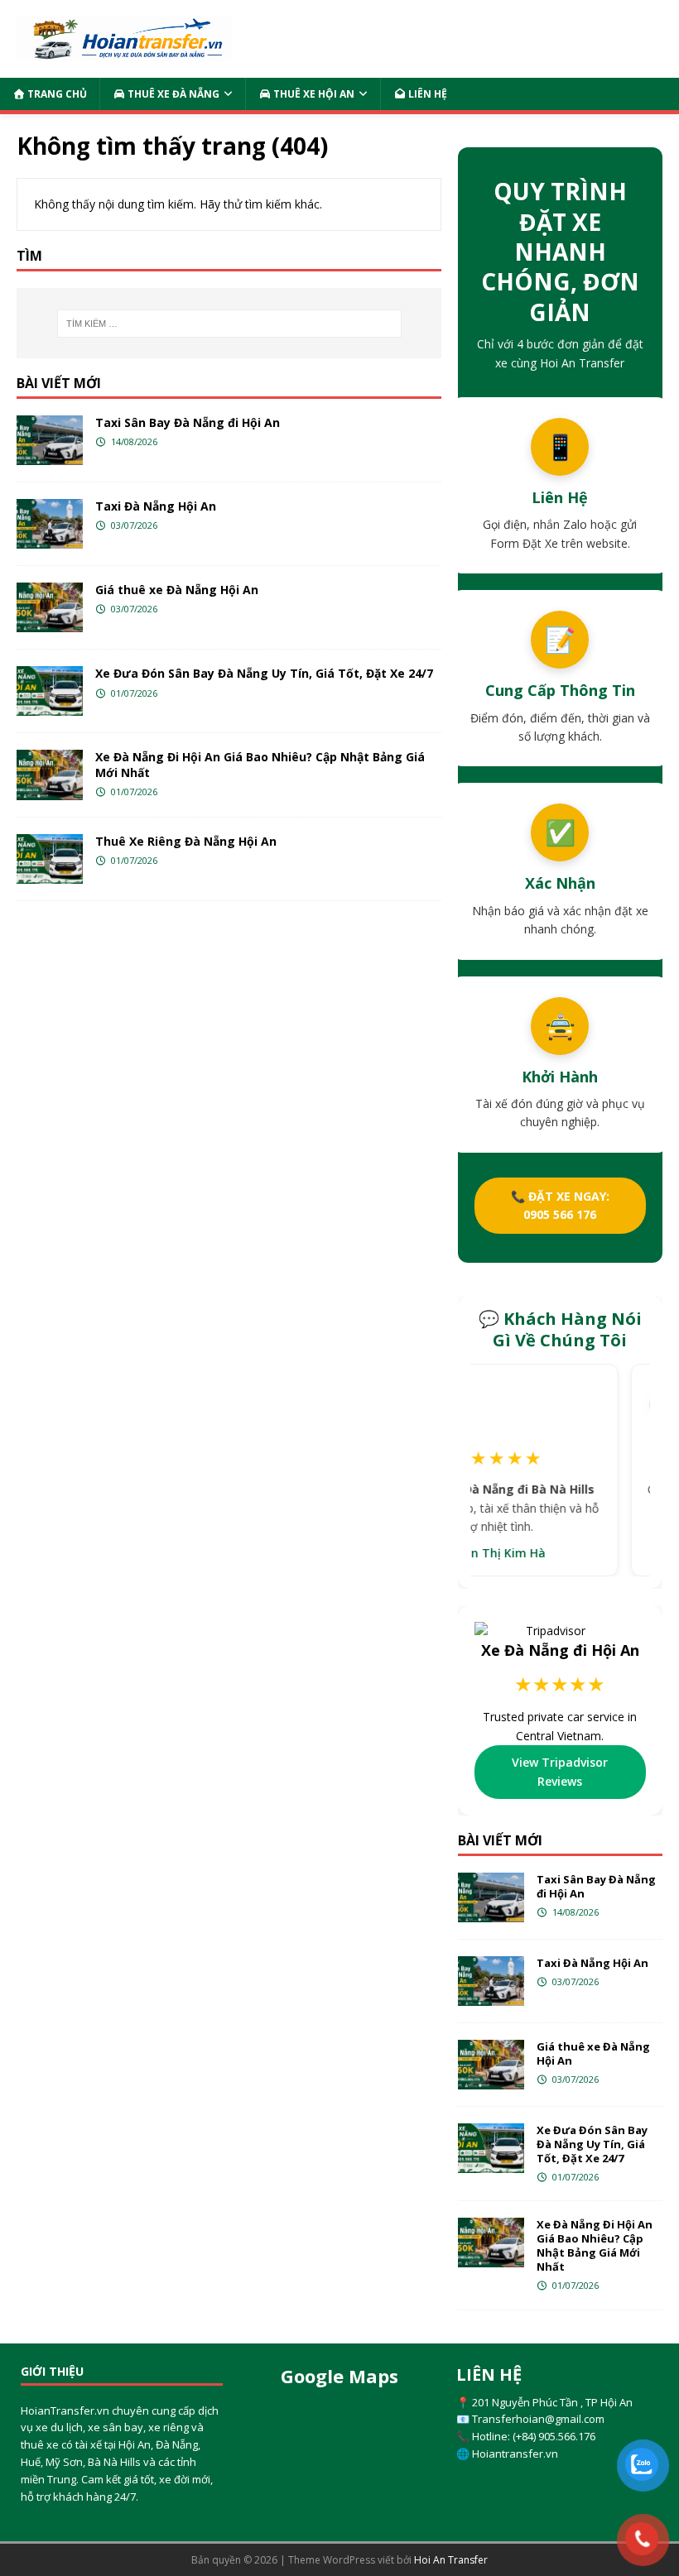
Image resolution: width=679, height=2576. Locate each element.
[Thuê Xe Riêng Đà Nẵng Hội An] (50, 859)
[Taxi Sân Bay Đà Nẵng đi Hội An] (50, 440)
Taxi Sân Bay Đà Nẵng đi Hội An (188, 422)
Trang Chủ (56, 94)
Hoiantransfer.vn (515, 2454)
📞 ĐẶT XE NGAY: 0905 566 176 (560, 1205)
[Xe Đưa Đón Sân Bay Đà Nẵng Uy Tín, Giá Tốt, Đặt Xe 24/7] (50, 691)
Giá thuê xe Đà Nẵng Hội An (177, 590)
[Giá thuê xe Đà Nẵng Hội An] (50, 607)
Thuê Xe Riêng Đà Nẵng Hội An (186, 841)
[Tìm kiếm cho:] (229, 324)
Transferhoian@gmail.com (538, 2419)
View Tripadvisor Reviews (560, 1771)
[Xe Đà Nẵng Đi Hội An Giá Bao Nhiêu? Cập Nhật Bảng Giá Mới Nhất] (50, 775)
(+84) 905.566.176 (554, 2436)
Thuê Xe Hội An (313, 94)
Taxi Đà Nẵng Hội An (156, 506)
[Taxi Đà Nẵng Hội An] (50, 524)
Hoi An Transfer (451, 2560)
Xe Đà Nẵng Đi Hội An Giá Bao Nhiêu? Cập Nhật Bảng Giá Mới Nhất (260, 764)
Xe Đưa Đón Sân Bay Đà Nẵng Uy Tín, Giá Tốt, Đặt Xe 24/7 (264, 673)
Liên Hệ (426, 94)
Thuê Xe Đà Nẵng (172, 94)
